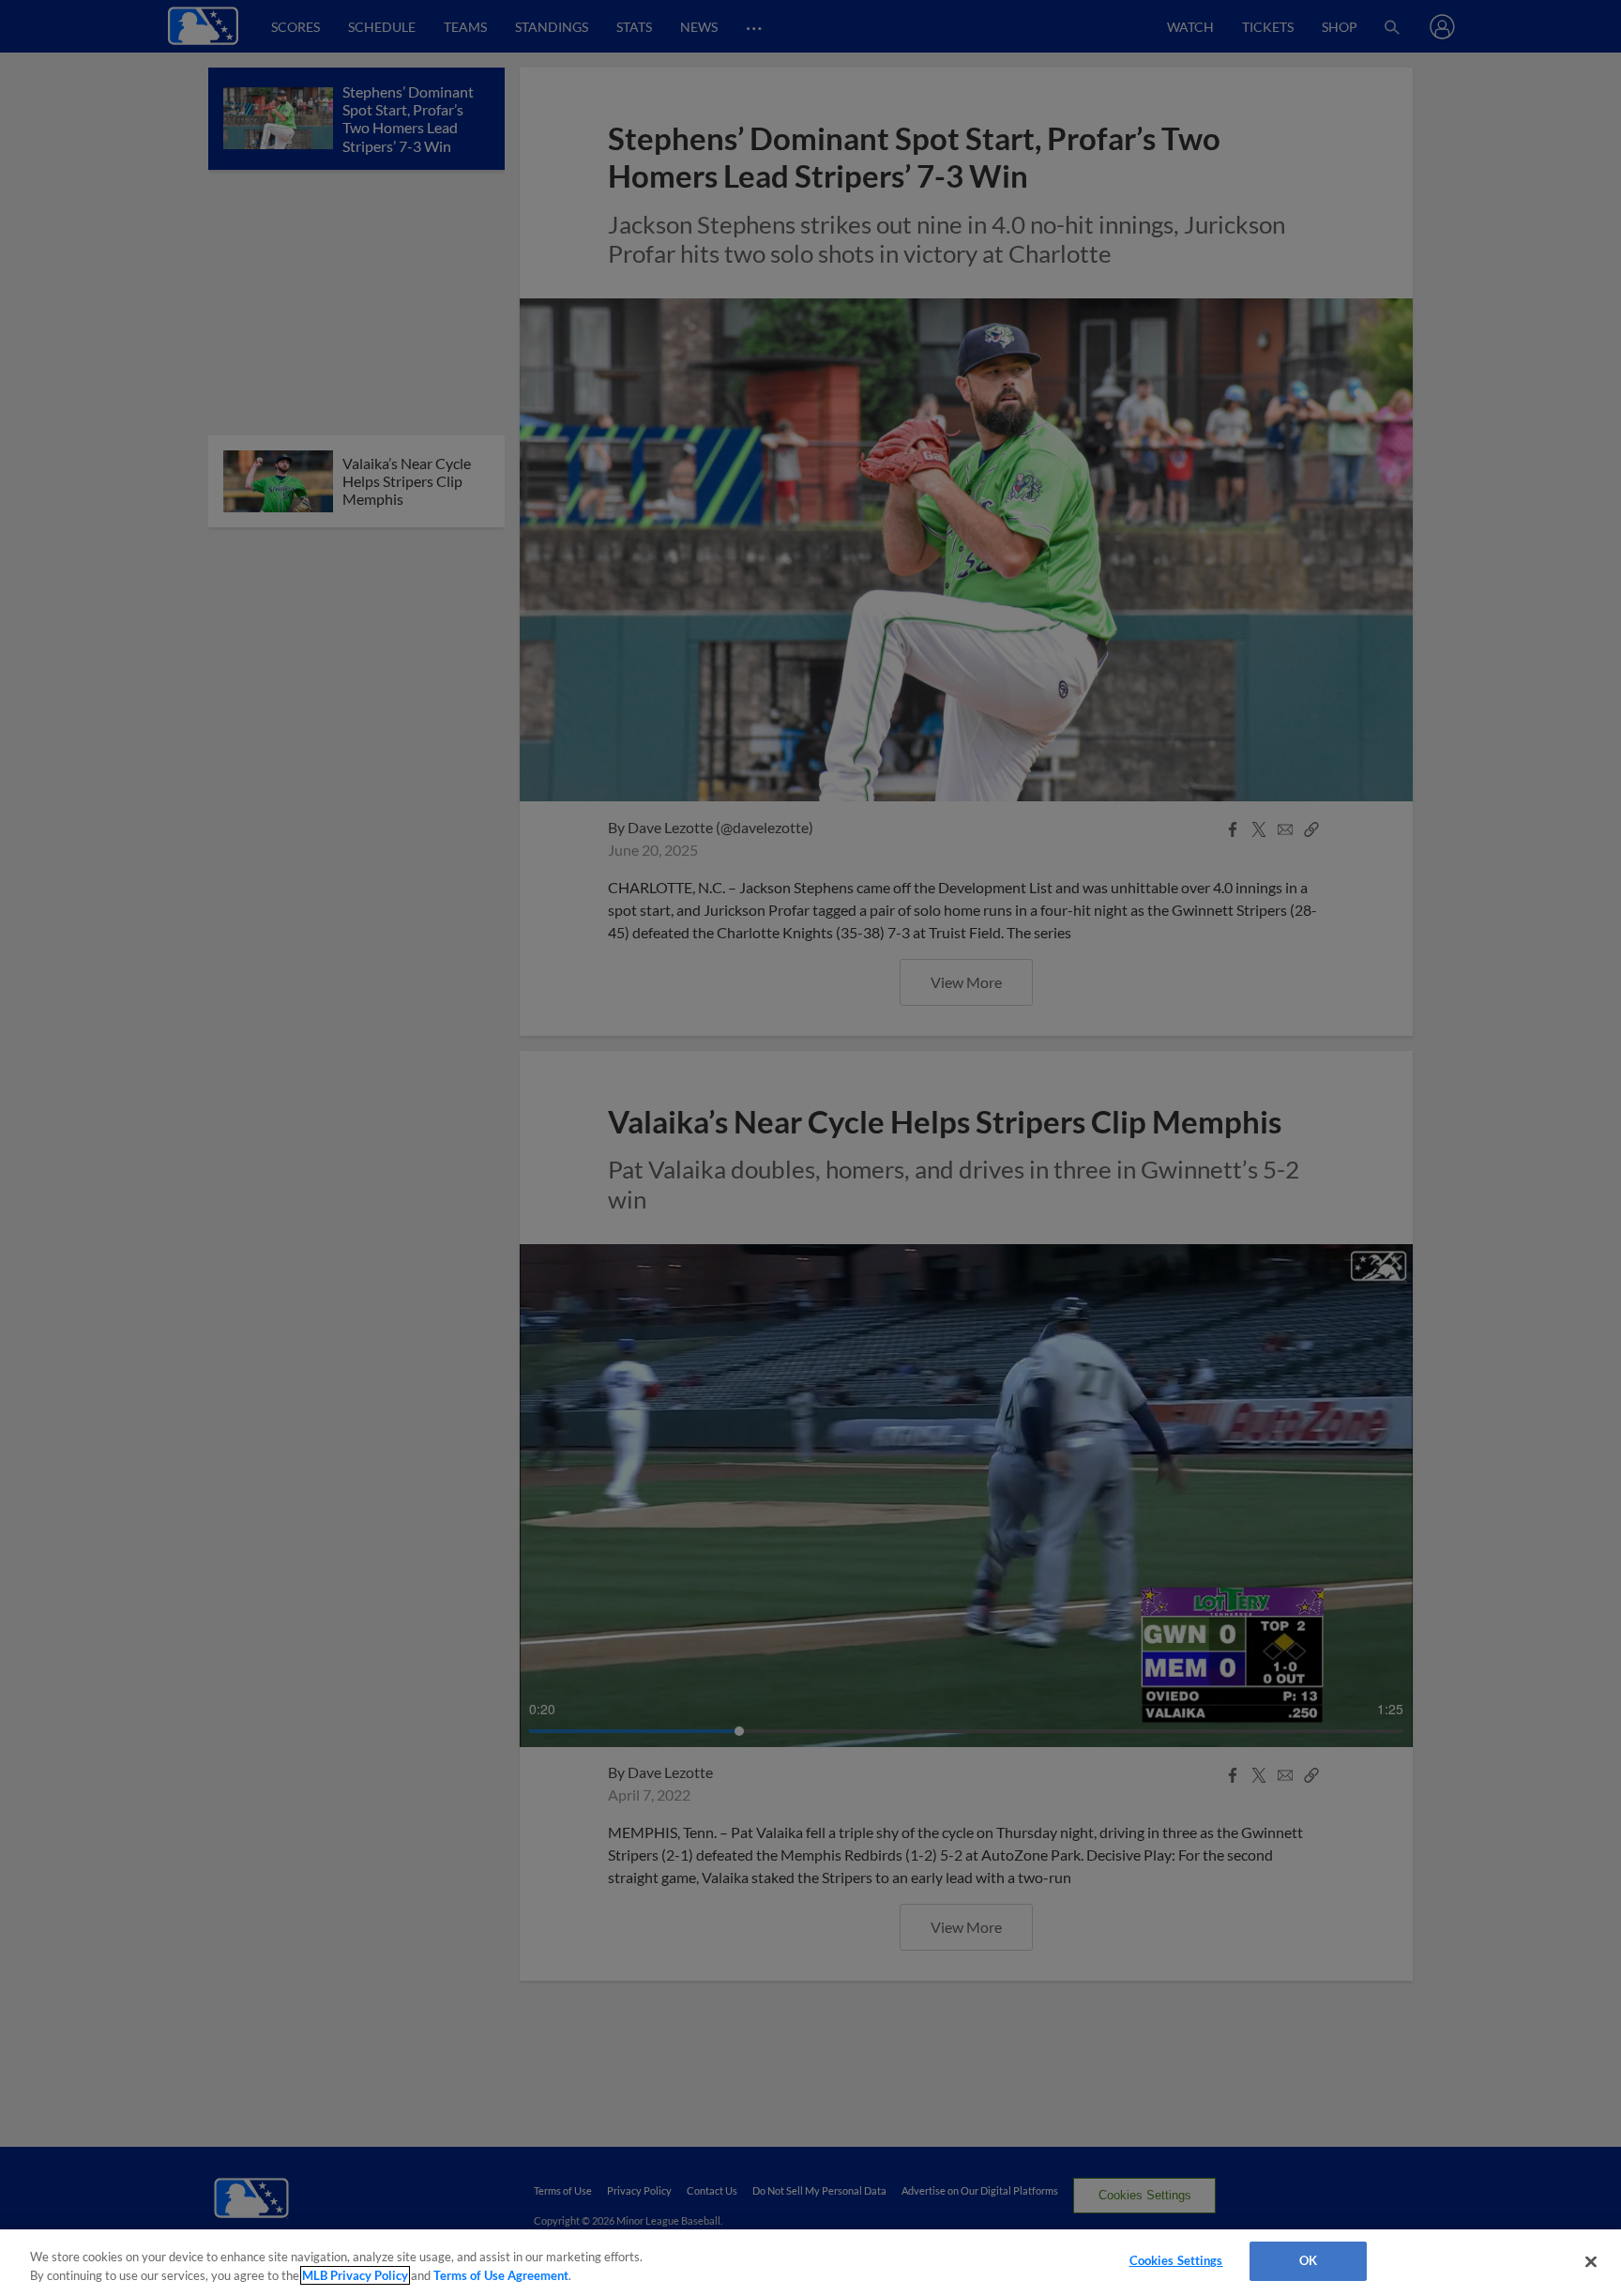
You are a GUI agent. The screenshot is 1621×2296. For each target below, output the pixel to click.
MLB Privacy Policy (355, 2275)
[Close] (1591, 2261)
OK (1308, 2260)
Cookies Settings (1176, 2260)
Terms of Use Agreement (501, 2275)
